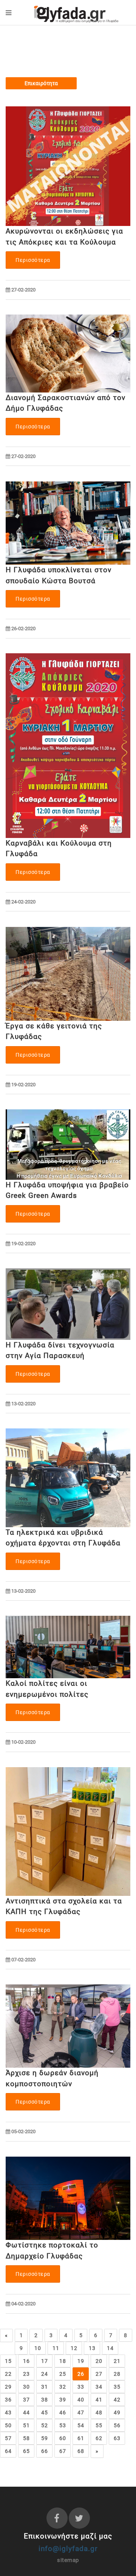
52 (44, 2425)
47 (81, 2412)
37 (26, 2400)
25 (63, 2374)
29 (8, 2387)
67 (63, 2451)
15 (8, 2361)
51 (26, 2425)
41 (99, 2400)
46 (63, 2412)
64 (8, 2451)
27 (99, 2374)
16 (26, 2361)
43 (8, 2412)
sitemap (68, 2560)
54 (81, 2425)
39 (63, 2400)
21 (117, 2361)
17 (44, 2361)
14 (110, 2348)
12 (74, 2348)
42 (117, 2400)
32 (63, 2387)
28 (117, 2374)
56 (117, 2425)
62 (99, 2438)
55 (99, 2425)
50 (8, 2425)
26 (81, 2374)
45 (44, 2412)
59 (44, 2438)
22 (8, 2374)
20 (99, 2361)
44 (26, 2412)
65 (26, 2451)
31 (44, 2387)
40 (81, 2400)
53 (63, 2425)
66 (44, 2451)
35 (117, 2387)
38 (44, 2400)
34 (99, 2387)
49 (117, 2412)
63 (117, 2438)
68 (81, 2451)
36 (8, 2400)
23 (26, 2374)
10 (38, 2348)
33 (81, 2387)
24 (44, 2374)
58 (26, 2438)
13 (92, 2348)
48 (99, 2412)
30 (26, 2387)
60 (63, 2438)
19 (81, 2361)
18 (63, 2361)
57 (8, 2438)
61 (81, 2438)
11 (56, 2348)
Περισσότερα (33, 260)
